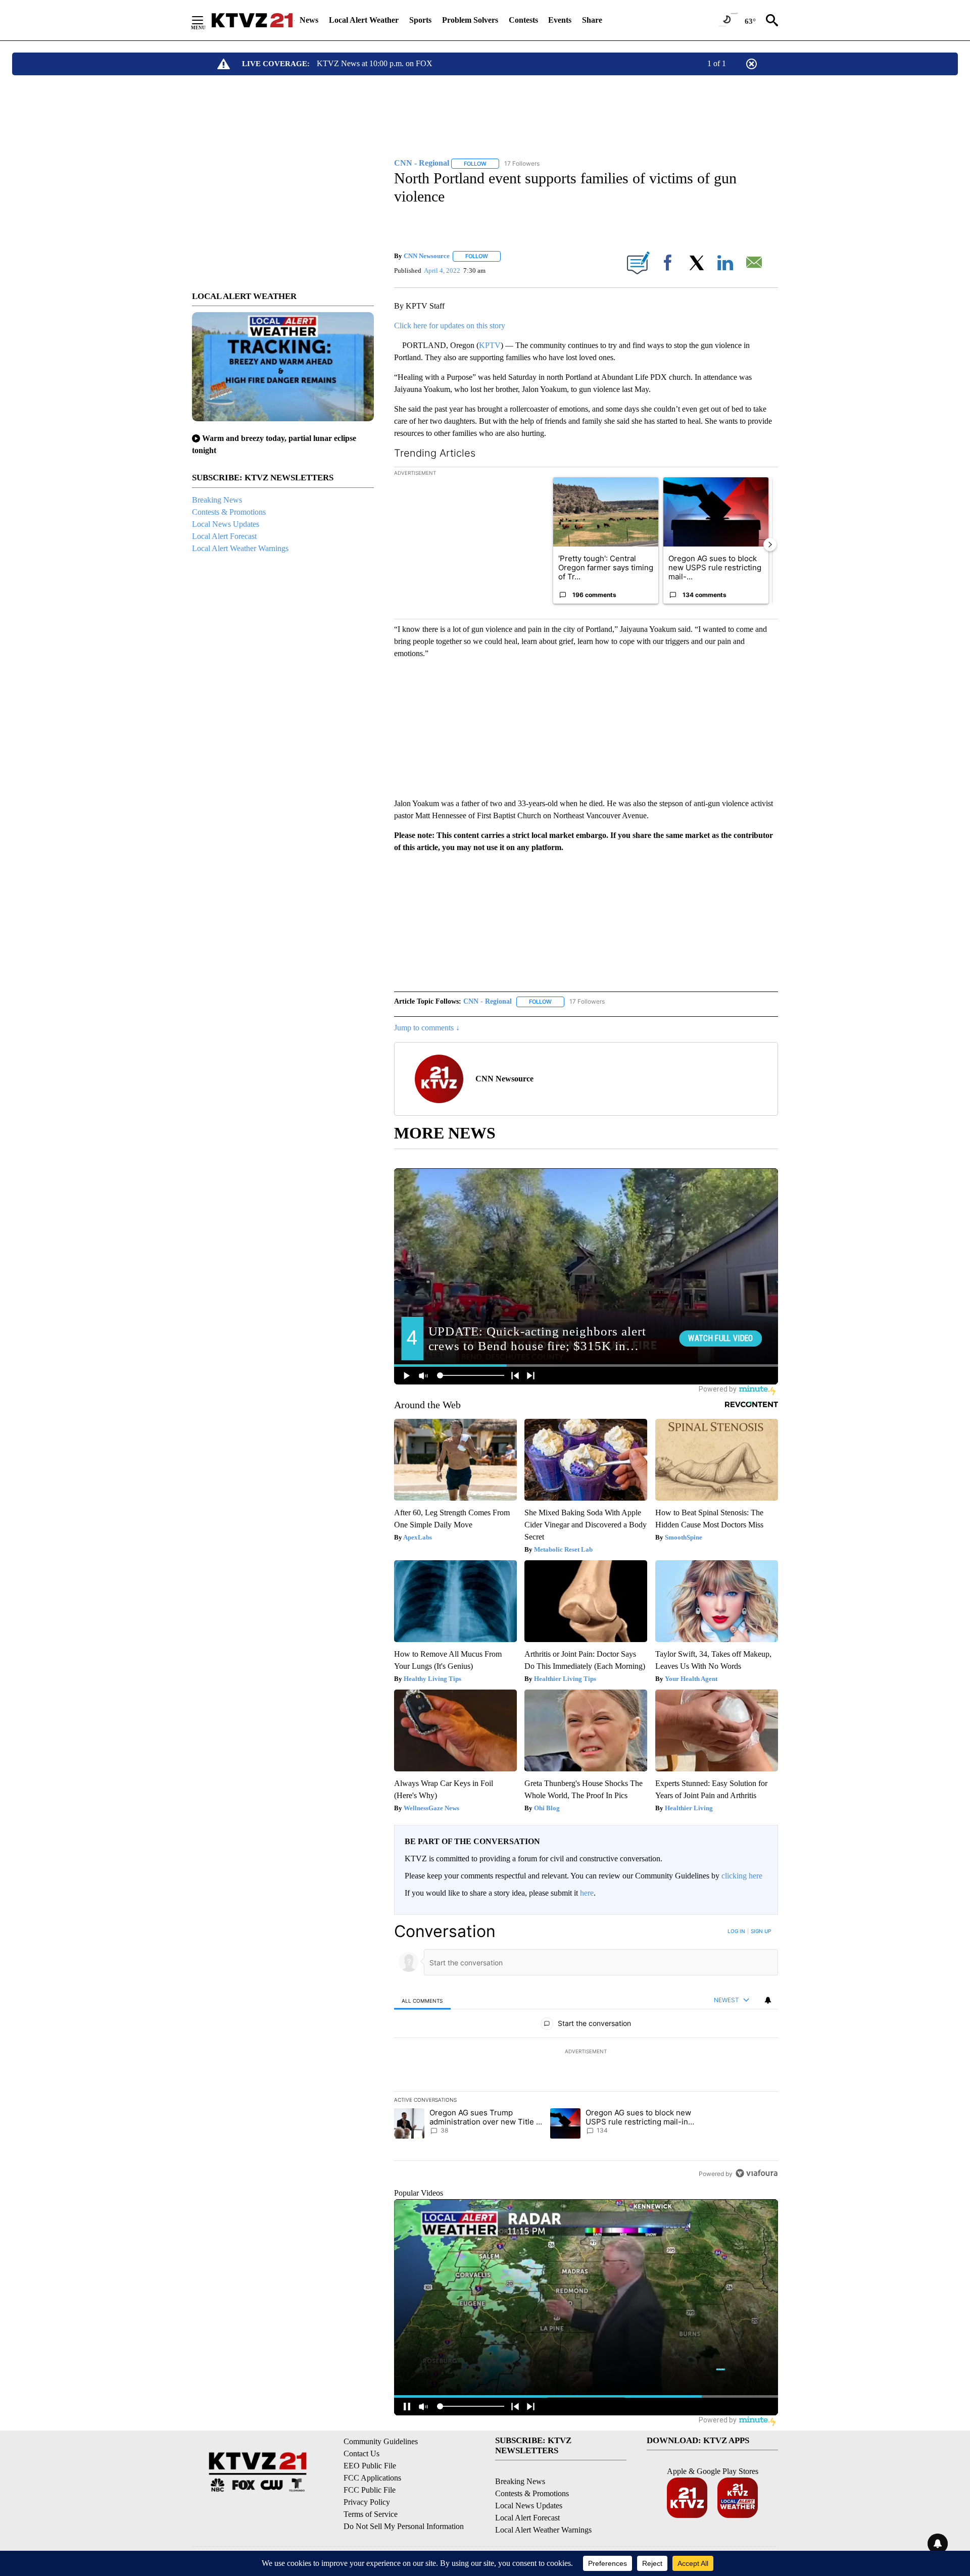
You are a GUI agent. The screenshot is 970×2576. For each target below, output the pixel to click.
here (587, 1893)
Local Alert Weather (364, 20)
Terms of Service (371, 2514)
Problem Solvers (470, 20)
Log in (736, 1931)
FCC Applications (372, 2478)
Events (560, 20)
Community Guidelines (381, 2441)
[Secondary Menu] (205, 20)
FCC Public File (370, 2490)
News (309, 20)
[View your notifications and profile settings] (768, 2000)
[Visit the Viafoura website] (757, 2173)
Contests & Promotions (229, 512)
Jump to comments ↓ (427, 1028)
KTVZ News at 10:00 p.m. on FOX (375, 63)
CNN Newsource (427, 256)
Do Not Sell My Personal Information (404, 2526)
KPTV (490, 345)
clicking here (742, 1876)
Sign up (761, 1931)
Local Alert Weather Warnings (240, 548)
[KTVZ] (252, 20)
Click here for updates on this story (450, 326)
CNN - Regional (488, 1001)
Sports (420, 20)
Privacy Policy (367, 2502)
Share (592, 20)
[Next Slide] (770, 544)
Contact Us (361, 2454)
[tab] (422, 2000)
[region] (586, 2052)
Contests (523, 20)
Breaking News (217, 500)
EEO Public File (370, 2466)
